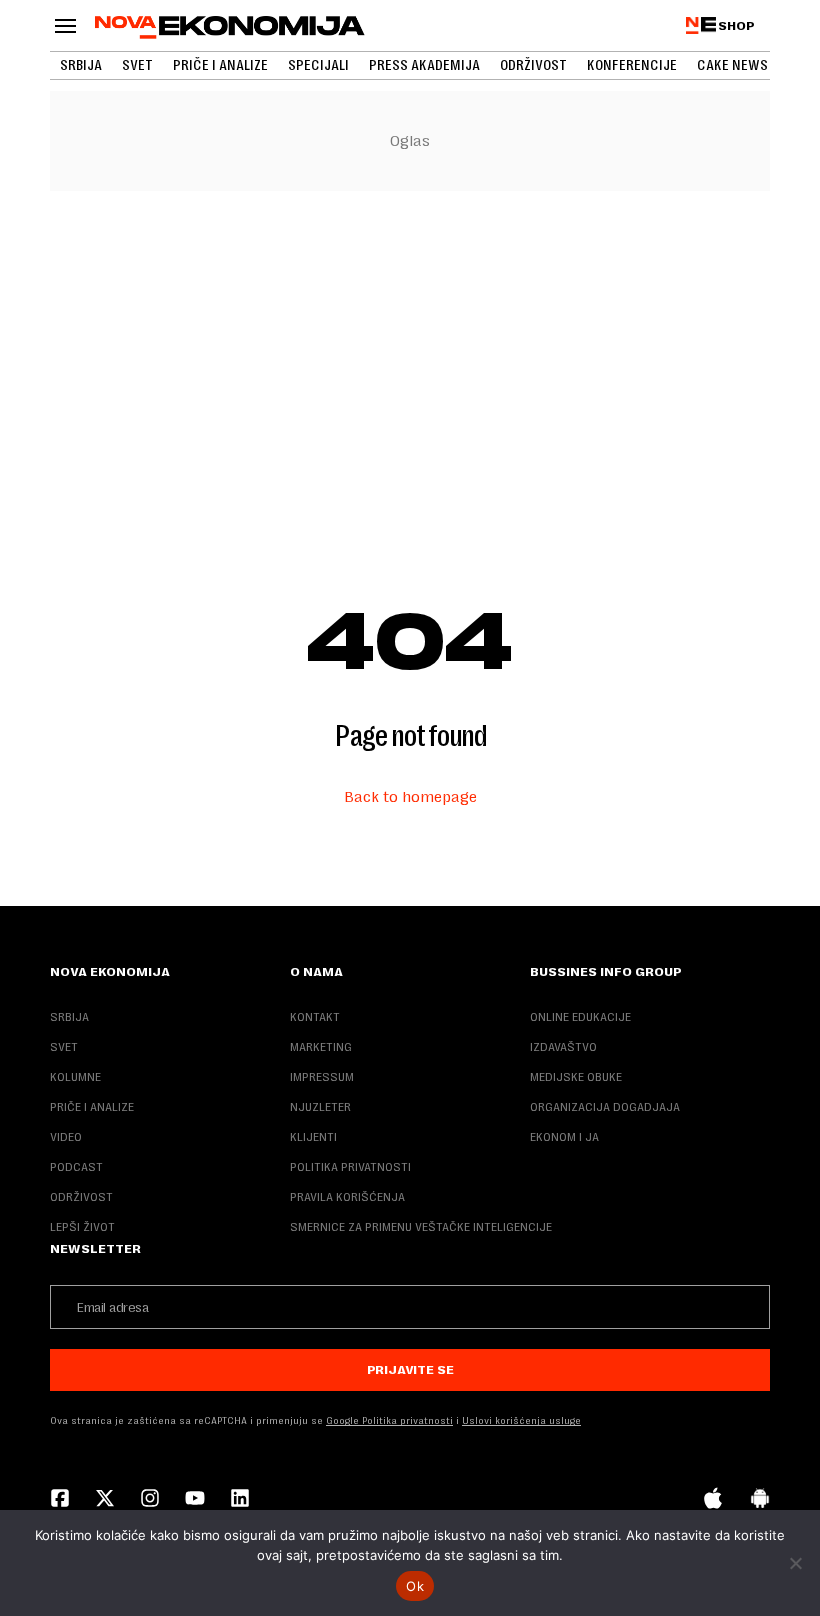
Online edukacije (580, 1017)
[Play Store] (760, 1500)
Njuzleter (320, 1107)
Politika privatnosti (350, 1167)
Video (66, 1137)
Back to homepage (410, 796)
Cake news (732, 65)
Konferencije (632, 65)
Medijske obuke (576, 1077)
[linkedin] (240, 1500)
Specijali (318, 65)
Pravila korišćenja (347, 1197)
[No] (795, 1563)
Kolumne (75, 1077)
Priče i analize (220, 65)
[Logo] (230, 27)
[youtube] (195, 1500)
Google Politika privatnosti (389, 1420)
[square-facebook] (60, 1500)
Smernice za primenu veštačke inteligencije (421, 1227)
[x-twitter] (105, 1500)
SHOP (736, 26)
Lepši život (82, 1227)
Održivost (533, 65)
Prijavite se (410, 1370)
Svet (137, 65)
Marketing (321, 1047)
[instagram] (150, 1500)
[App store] (713, 1500)
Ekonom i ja (564, 1137)
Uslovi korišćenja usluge (521, 1420)
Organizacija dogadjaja (605, 1107)
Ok (415, 1586)
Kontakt (315, 1017)
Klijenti (313, 1137)
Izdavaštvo (563, 1047)
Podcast (76, 1167)
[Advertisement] (410, 355)
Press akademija (424, 65)
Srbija (81, 65)
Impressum (322, 1077)
